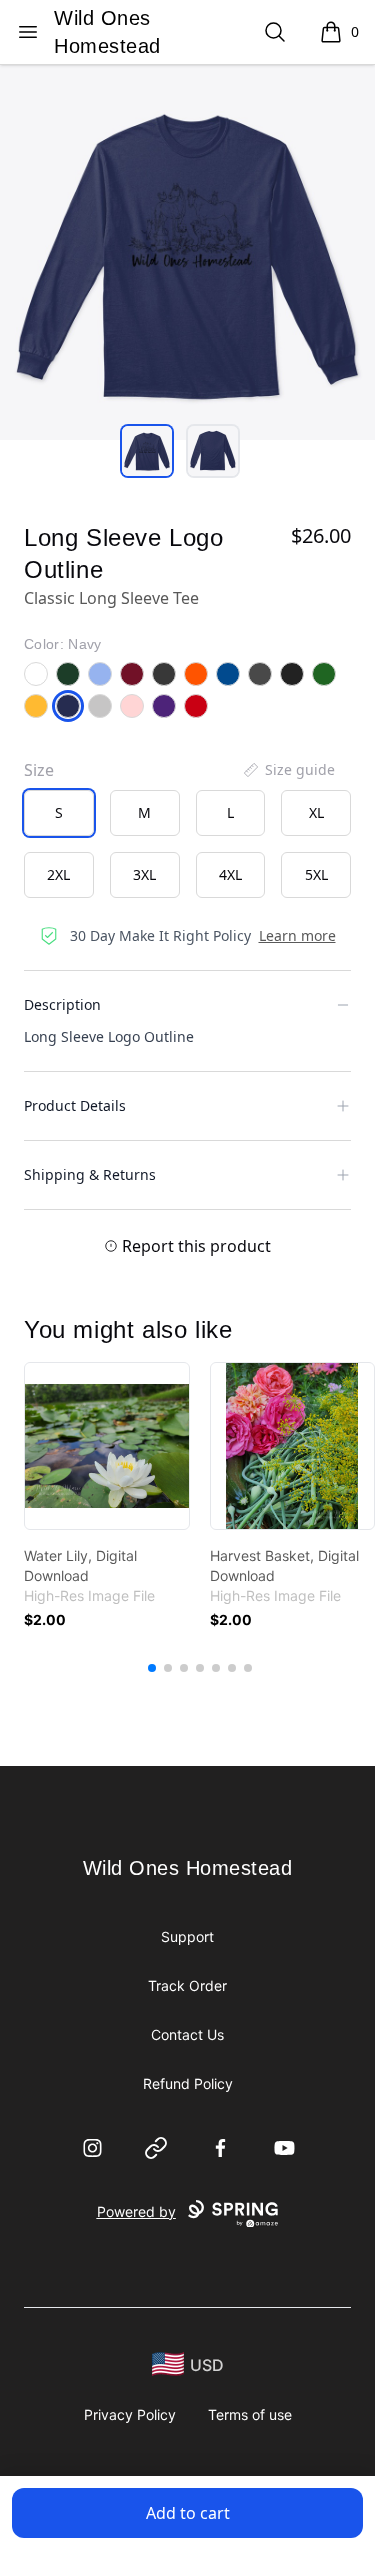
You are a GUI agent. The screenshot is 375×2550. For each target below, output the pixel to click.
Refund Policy (188, 2083)
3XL (144, 874)
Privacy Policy (130, 2414)
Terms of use (250, 2414)
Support (187, 1936)
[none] (288, 770)
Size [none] (39, 770)
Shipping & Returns (90, 1174)
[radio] (59, 813)
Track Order (187, 1985)
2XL (58, 874)
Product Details (75, 1105)
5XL (316, 874)
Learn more (297, 935)
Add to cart (188, 2513)
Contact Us (187, 2034)
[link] (107, 1446)
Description (62, 1004)
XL (316, 812)
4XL (230, 874)
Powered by (136, 2211)
